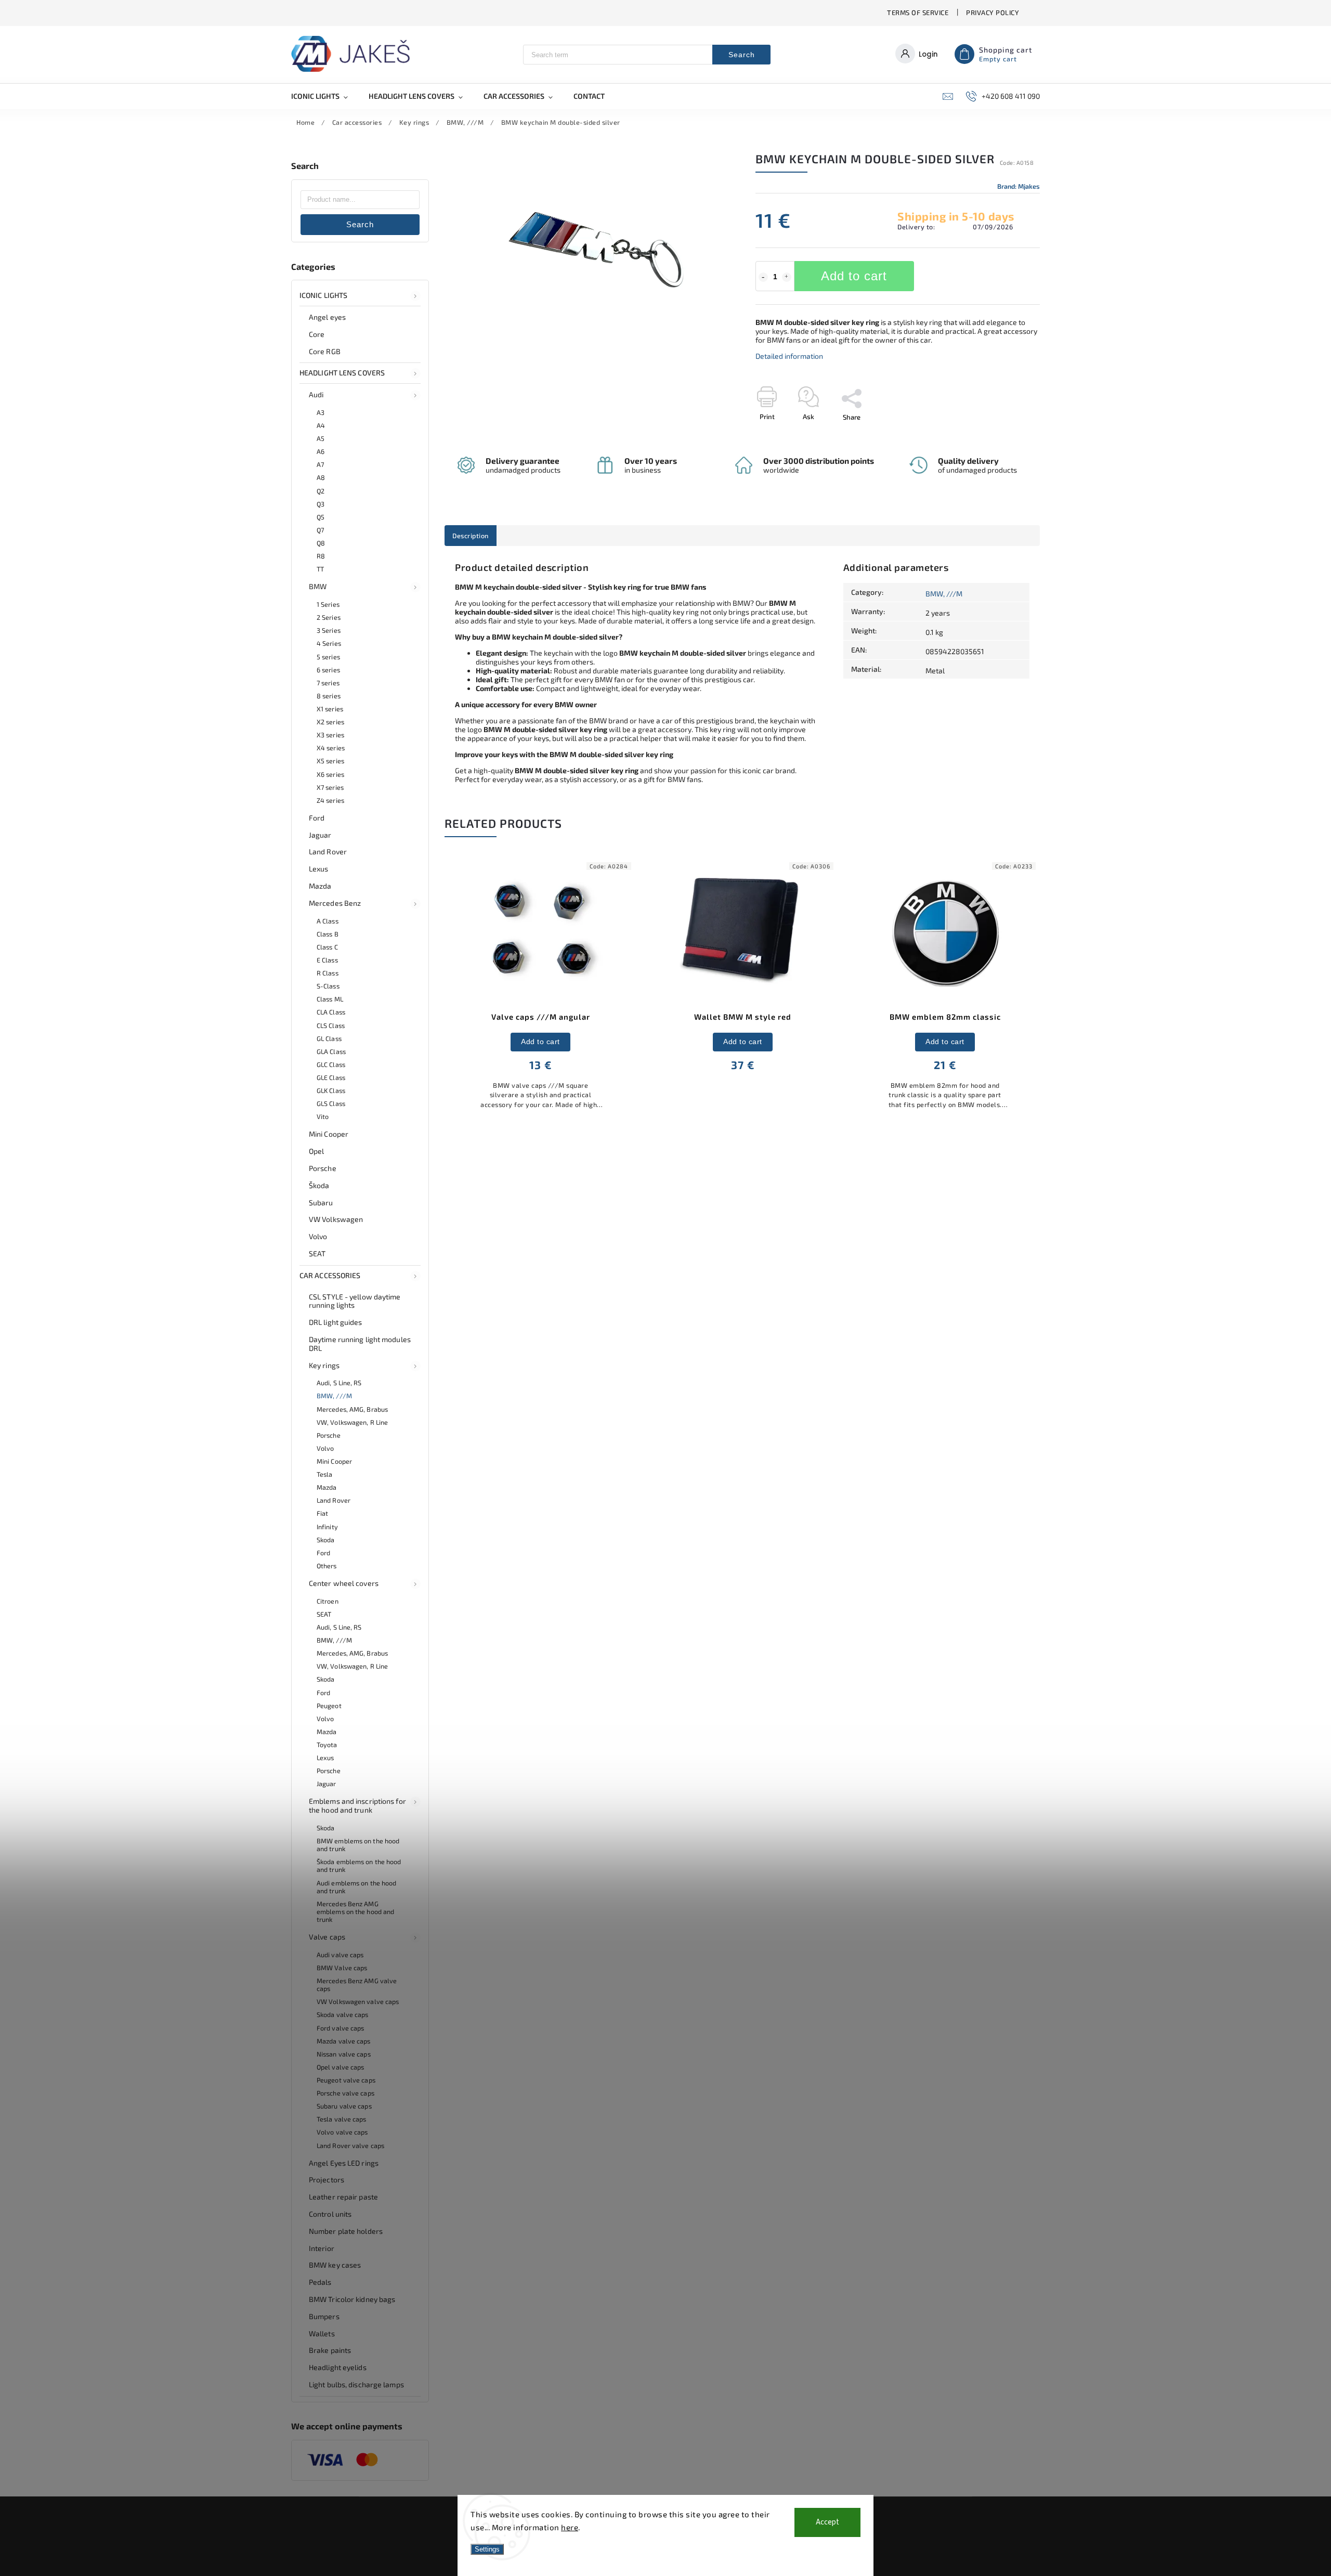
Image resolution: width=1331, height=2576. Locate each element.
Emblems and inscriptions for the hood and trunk (357, 1805)
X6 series (330, 774)
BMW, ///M (334, 1396)
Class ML (330, 999)
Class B (328, 934)
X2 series (330, 722)
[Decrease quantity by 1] (763, 277)
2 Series (329, 617)
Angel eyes (327, 317)
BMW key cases (335, 2265)
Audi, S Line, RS (339, 1383)
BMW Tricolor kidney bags (352, 2299)
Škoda (319, 1185)
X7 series (330, 787)
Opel (316, 1151)
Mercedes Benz (335, 903)
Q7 (320, 530)
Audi (316, 394)
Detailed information (789, 356)
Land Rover (328, 851)
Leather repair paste (343, 2197)
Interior (322, 2248)
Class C (327, 947)
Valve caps (327, 1937)
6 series (328, 670)
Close (1008, 435)
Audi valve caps (340, 1955)
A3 (321, 412)
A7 (320, 464)
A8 (321, 477)
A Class (328, 921)
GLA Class (331, 1051)
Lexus (319, 869)
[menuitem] (325, 96)
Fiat (322, 1513)
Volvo (318, 1236)
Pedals (320, 2282)
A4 (321, 425)
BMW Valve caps (342, 1968)
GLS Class (331, 1103)
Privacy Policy (993, 12)
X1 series (330, 709)
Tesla (325, 1474)
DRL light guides (336, 1322)
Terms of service (918, 12)
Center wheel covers (344, 1583)
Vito (323, 1116)
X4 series (331, 748)
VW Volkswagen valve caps (358, 2001)
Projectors (327, 2180)
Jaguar (320, 835)
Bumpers (324, 2316)
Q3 (321, 504)
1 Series (328, 604)
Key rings (324, 1365)
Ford (317, 818)
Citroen (328, 1601)
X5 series (330, 761)
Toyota (327, 1745)
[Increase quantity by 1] (787, 277)
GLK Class (331, 1090)
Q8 (321, 543)
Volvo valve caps (342, 2132)
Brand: (1019, 186)
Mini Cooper (329, 1134)
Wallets (322, 2333)
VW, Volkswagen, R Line (352, 1422)
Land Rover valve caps (350, 2145)
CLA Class (331, 1012)
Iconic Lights (323, 295)
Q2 (321, 491)
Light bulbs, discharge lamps (356, 2384)
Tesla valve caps (342, 2119)
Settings (487, 2549)
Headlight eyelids (338, 2367)
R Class (328, 973)
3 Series (329, 630)
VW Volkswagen (336, 1219)
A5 (321, 438)
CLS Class (331, 1025)
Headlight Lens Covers (342, 373)
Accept (827, 2522)
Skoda (326, 1540)
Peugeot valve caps (346, 2080)
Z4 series (330, 800)
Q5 (321, 517)
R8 (321, 556)
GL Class (329, 1038)
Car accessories (330, 1275)
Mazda (320, 886)
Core (317, 334)
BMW (318, 586)
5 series (328, 657)
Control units (330, 2214)
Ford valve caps (341, 2028)
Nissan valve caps (344, 2054)
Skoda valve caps (343, 2014)
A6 (321, 451)
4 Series (329, 643)
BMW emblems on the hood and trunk (358, 1845)
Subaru (321, 1202)
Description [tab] (471, 536)
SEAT (317, 1253)
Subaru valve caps (344, 2106)
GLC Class (331, 1064)
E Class (327, 960)
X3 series (330, 735)
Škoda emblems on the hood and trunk (359, 1865)
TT (320, 569)
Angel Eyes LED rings (344, 2163)
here (570, 2527)
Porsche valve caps (345, 2093)
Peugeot (329, 1706)
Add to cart (854, 276)
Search (742, 55)
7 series (328, 683)
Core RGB (325, 351)
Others (327, 1566)
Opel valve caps (341, 2067)
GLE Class (331, 1077)
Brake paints (330, 2350)
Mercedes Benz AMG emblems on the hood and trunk (355, 1911)
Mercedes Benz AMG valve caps (357, 1985)
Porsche (323, 1168)
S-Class (328, 986)
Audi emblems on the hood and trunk (356, 1887)
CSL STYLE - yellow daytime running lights (355, 1301)
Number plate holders (346, 2231)
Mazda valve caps (344, 2041)
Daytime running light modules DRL (360, 1344)
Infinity (327, 1527)
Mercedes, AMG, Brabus (352, 1409)
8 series (329, 696)
